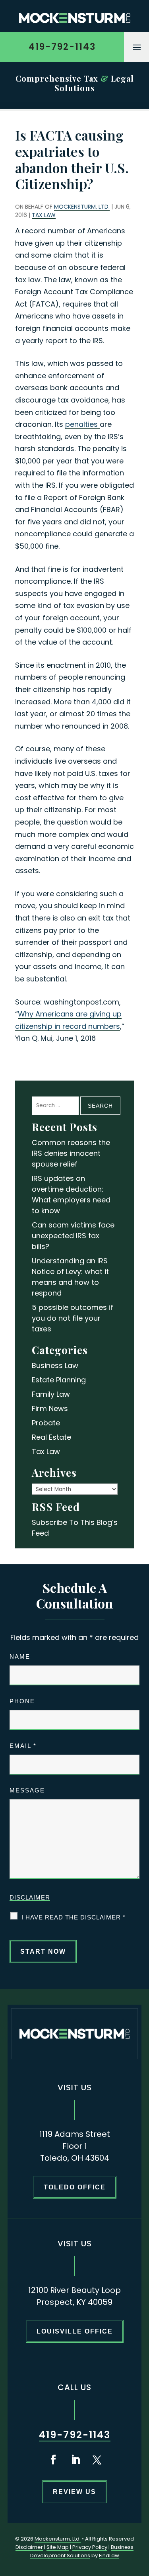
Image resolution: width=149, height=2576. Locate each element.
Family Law (51, 1394)
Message (27, 1790)
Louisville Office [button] (75, 2331)
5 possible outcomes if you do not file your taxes (73, 1318)
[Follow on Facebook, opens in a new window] (53, 2460)
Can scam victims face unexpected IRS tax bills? (73, 1236)
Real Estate (51, 1437)
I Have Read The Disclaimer (74, 1917)
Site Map (58, 2547)
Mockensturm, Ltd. (82, 207)
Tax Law (44, 215)
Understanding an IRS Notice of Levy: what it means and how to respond (70, 1277)
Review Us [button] (74, 2492)
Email (23, 1746)
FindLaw (109, 2555)
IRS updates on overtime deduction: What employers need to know (71, 1194)
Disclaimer (30, 1897)
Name (20, 1656)
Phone (22, 1701)
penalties (82, 424)
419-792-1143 (62, 47)
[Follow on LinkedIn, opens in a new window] (75, 2460)
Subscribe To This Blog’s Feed (75, 1528)
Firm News (50, 1408)
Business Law (55, 1365)
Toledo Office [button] (75, 2187)
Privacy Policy (90, 2547)
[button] (137, 47)
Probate (46, 1423)
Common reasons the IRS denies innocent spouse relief (71, 1153)
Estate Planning (59, 1380)
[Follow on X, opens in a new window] (97, 2460)
